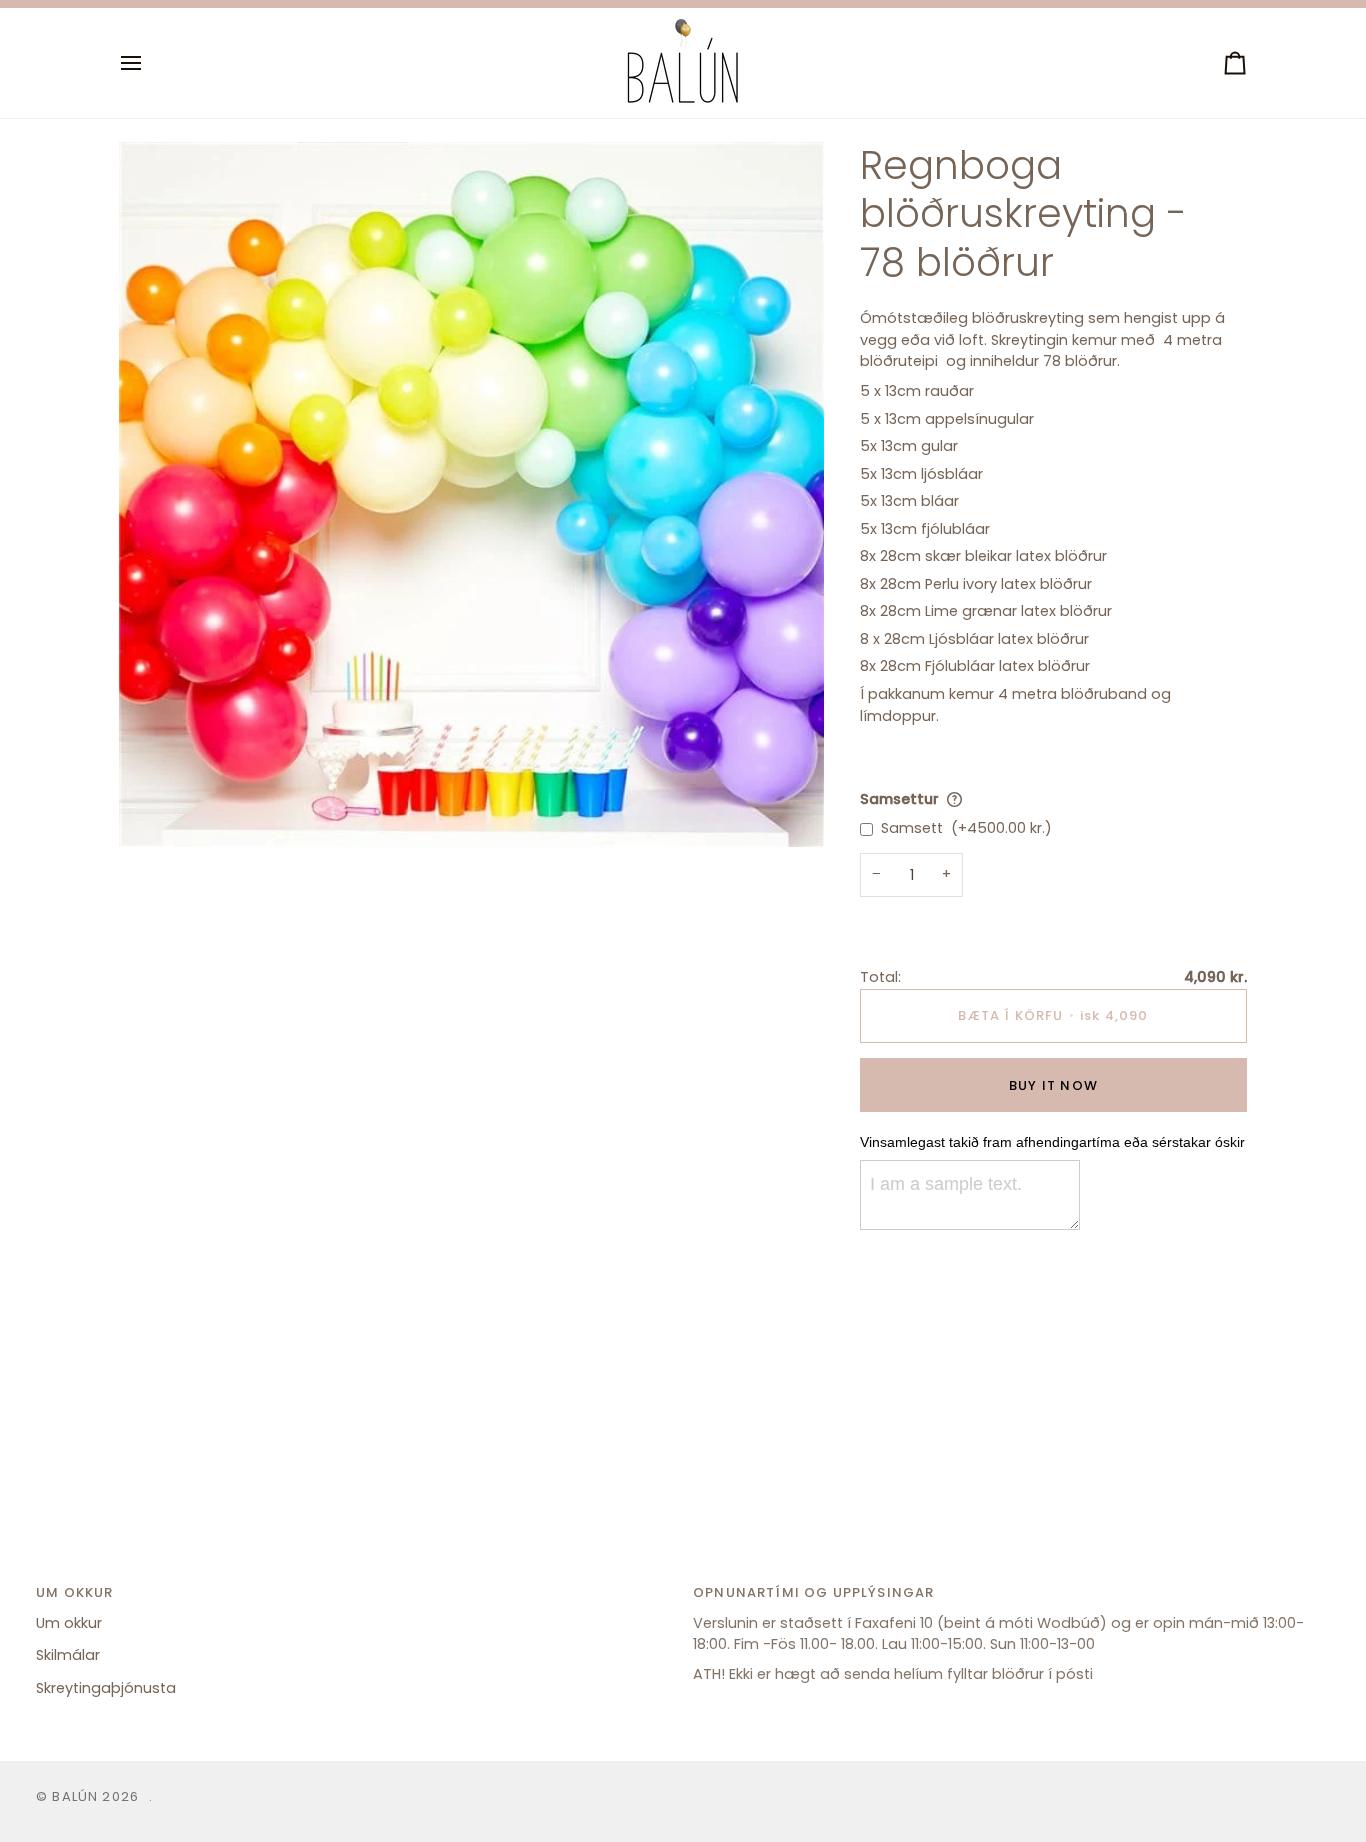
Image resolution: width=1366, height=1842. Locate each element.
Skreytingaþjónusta (106, 1688)
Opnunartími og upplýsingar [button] (813, 1592)
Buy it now (1053, 1085)
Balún (75, 1796)
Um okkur (69, 1623)
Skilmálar (68, 1655)
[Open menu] (149, 63)
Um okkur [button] (74, 1592)
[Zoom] (156, 809)
